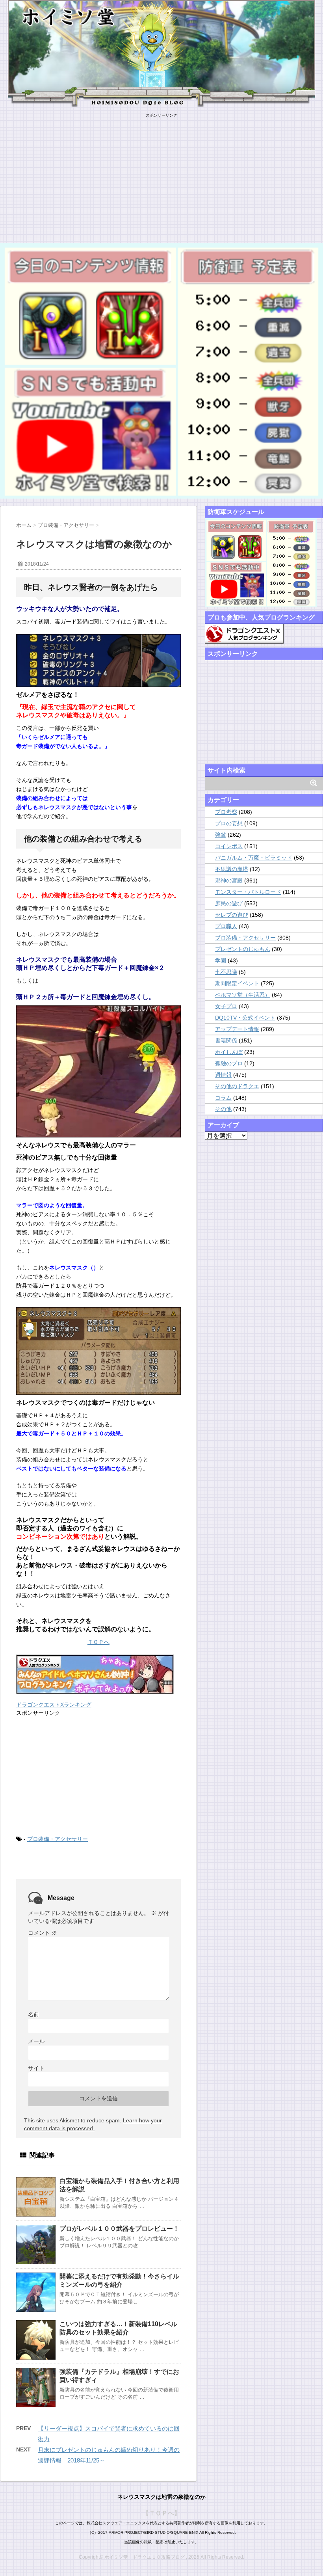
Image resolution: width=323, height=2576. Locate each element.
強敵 (221, 835)
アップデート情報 (237, 1029)
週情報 (223, 1075)
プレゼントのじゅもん (243, 949)
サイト (36, 2068)
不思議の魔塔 (232, 869)
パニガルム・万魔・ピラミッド (254, 858)
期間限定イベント (237, 983)
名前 (33, 2014)
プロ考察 (226, 812)
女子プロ (226, 1006)
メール (36, 2041)
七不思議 (226, 972)
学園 (221, 960)
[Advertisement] (161, 173)
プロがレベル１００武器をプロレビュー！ (119, 2229)
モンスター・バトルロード (248, 892)
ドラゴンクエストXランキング (54, 1705)
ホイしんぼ (229, 1052)
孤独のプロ (229, 1063)
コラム (223, 1098)
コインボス (229, 846)
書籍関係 (226, 1040)
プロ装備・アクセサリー (58, 1839)
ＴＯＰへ (98, 1642)
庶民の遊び (229, 903)
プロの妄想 (229, 823)
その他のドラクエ (237, 1086)
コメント (43, 1933)
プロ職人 (226, 926)
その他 (223, 1109)
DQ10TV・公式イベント (245, 1018)
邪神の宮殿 (229, 880)
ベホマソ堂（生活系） (243, 995)
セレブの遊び (232, 915)
